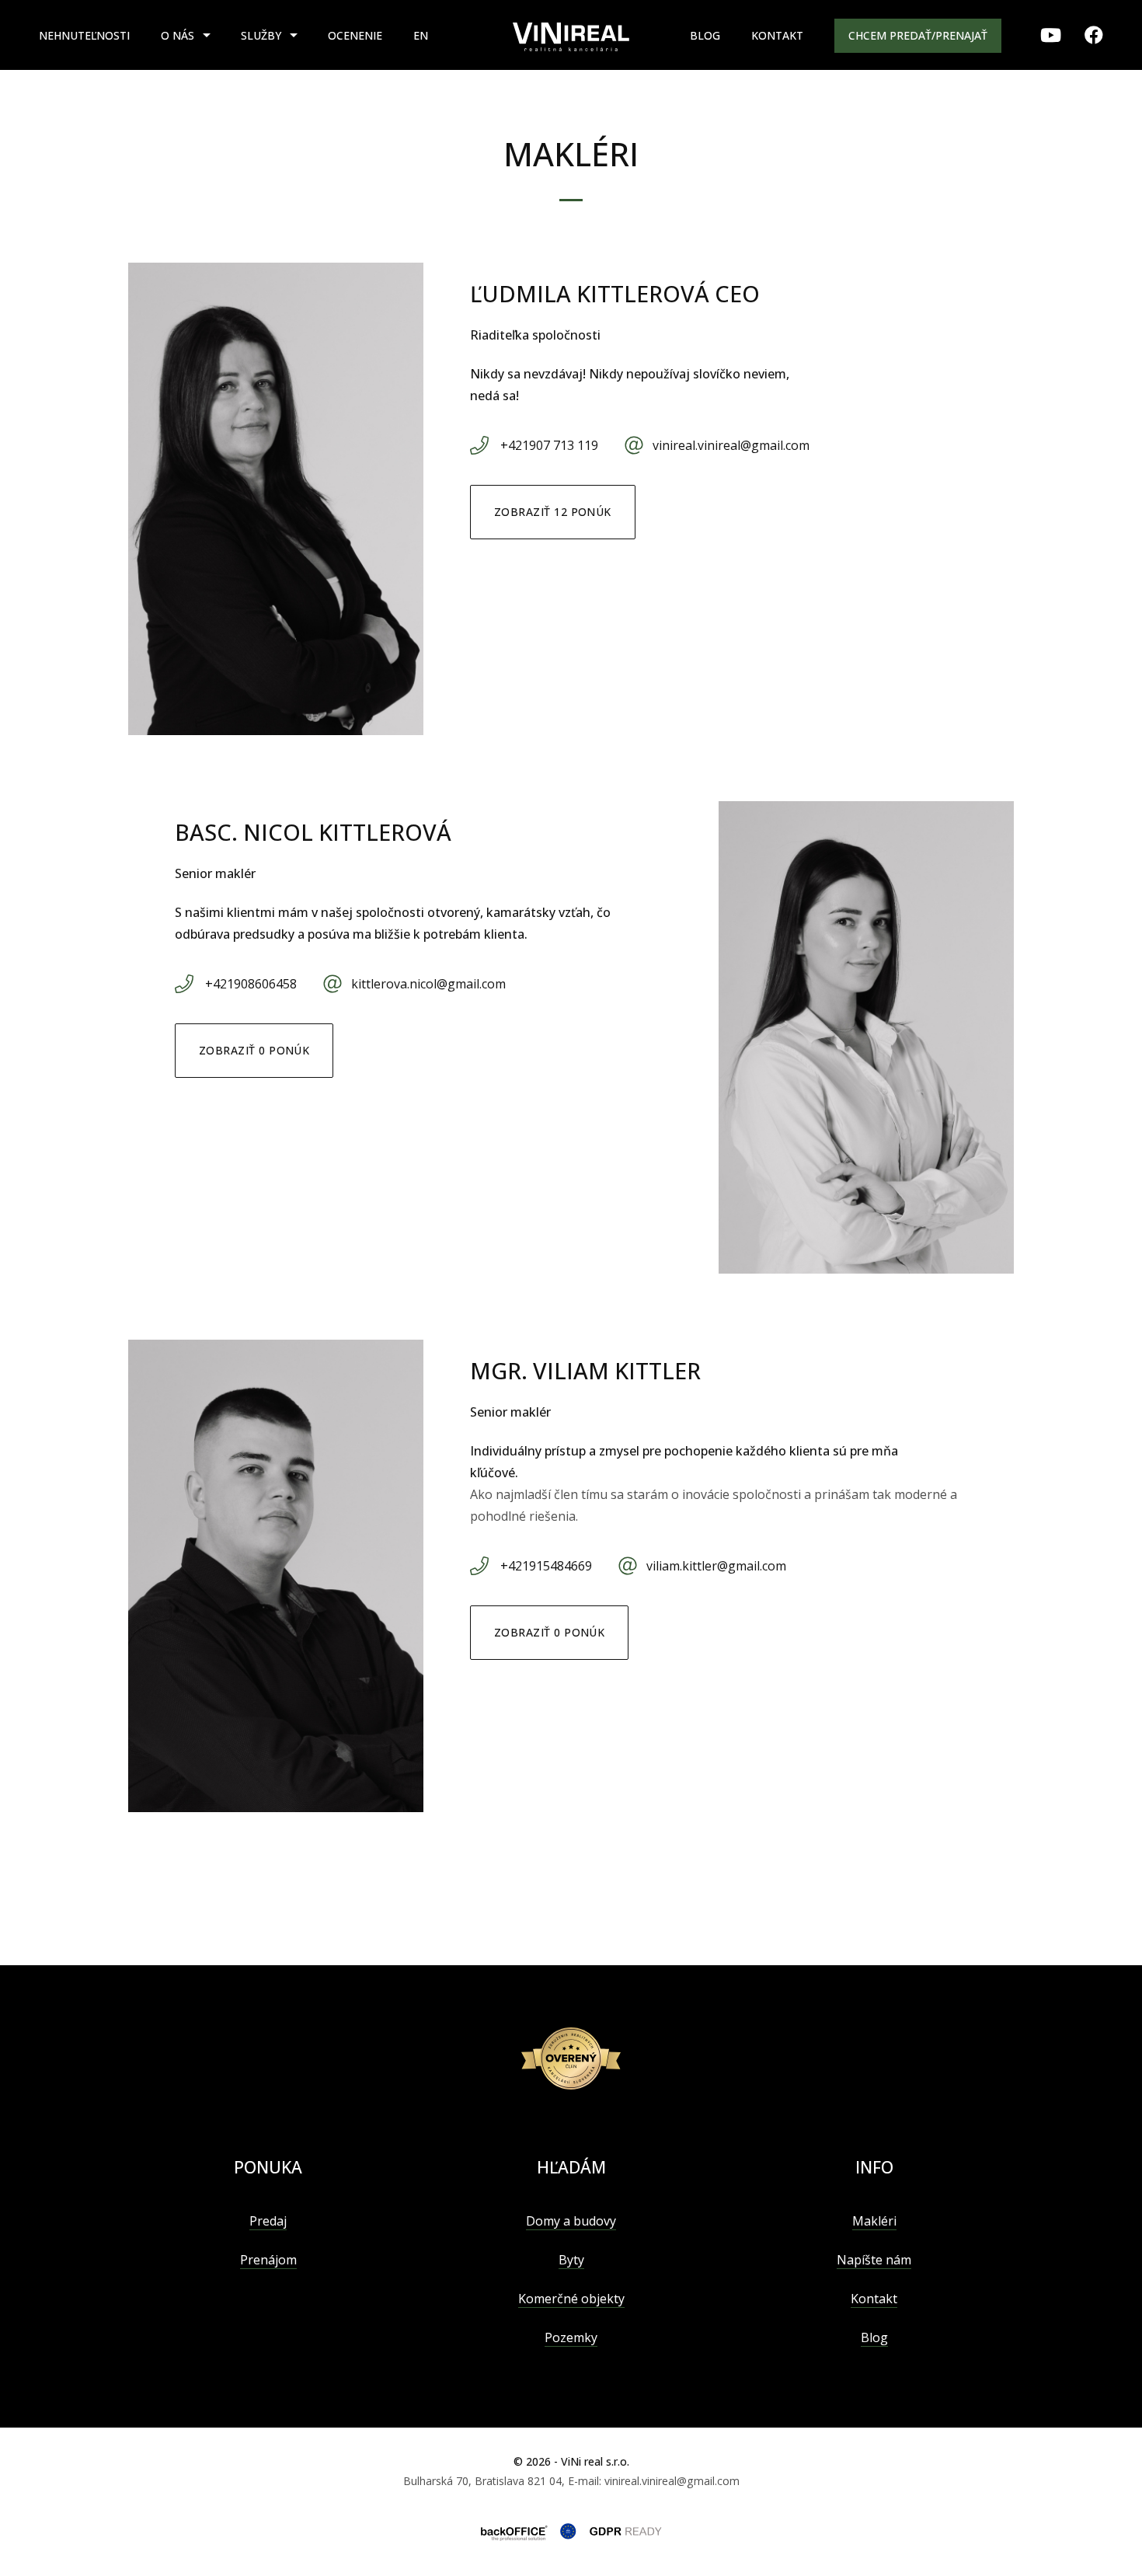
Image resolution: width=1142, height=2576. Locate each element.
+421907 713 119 (549, 445)
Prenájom (268, 2260)
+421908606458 (251, 984)
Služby (261, 35)
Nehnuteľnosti (84, 35)
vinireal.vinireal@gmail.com (731, 445)
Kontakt (777, 35)
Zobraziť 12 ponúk (553, 512)
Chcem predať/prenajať (918, 35)
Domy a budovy (571, 2221)
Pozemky (571, 2337)
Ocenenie (355, 35)
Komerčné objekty (571, 2299)
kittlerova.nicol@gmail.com (428, 984)
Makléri (874, 2221)
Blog (705, 35)
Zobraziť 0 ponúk (254, 1050)
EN (421, 35)
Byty (571, 2260)
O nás (178, 35)
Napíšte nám (874, 2260)
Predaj (268, 2221)
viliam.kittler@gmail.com (716, 1566)
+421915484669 (546, 1566)
